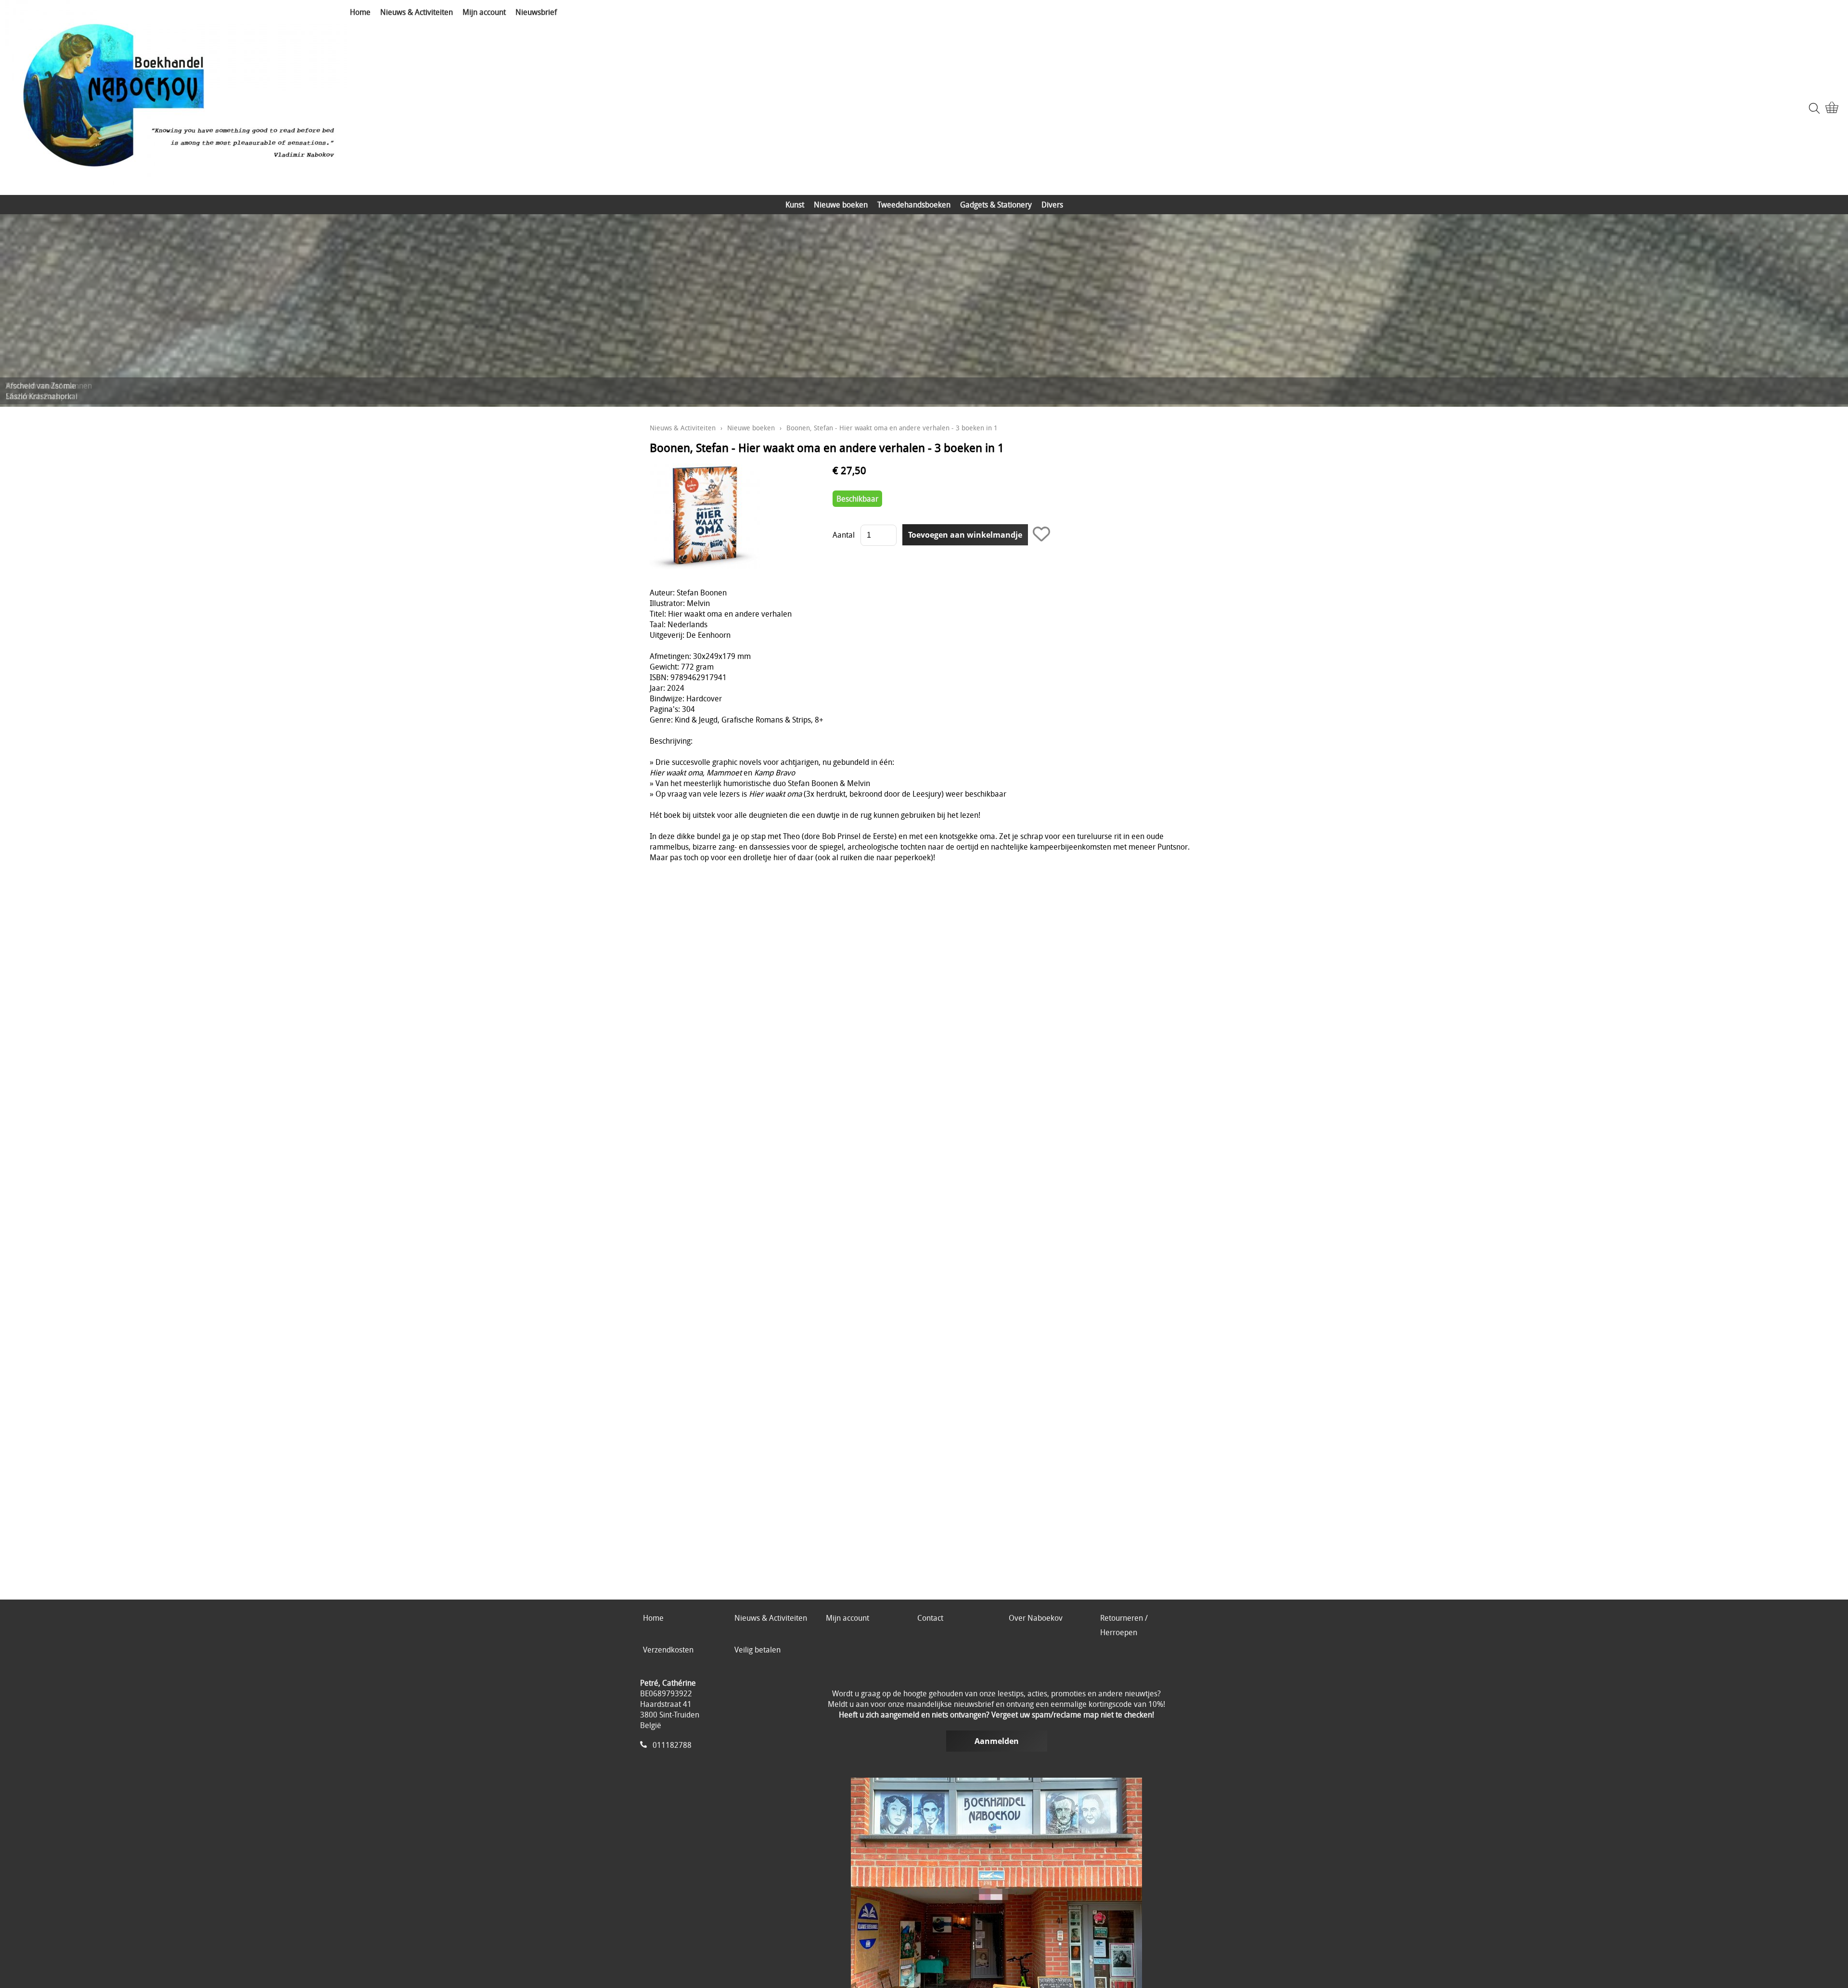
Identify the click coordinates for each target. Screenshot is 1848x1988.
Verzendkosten (668, 1650)
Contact (930, 1618)
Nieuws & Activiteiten (417, 12)
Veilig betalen (757, 1650)
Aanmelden (997, 1741)
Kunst (795, 205)
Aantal (844, 535)
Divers (1052, 205)
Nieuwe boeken (841, 205)
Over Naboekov (1036, 1618)
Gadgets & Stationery (996, 205)
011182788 (672, 1745)
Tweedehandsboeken (914, 205)
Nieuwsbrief (536, 12)
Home (360, 12)
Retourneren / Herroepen (1124, 1625)
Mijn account (484, 12)
